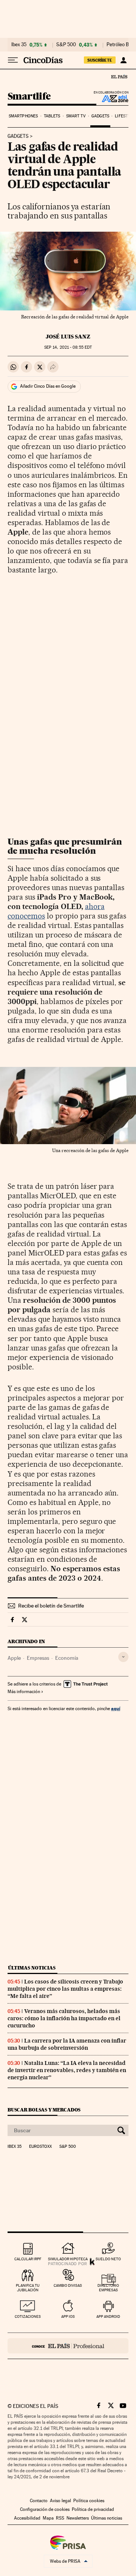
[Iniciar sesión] (123, 60)
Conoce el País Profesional (68, 2346)
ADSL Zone (110, 98)
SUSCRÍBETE (100, 60)
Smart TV (76, 116)
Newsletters (78, 2518)
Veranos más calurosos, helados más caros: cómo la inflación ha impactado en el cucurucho (64, 2018)
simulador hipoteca (68, 2259)
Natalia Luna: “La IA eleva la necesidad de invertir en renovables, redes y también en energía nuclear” (67, 2070)
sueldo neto (108, 2259)
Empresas (38, 1658)
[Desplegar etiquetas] (123, 1657)
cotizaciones (28, 2316)
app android (108, 2316)
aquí (116, 1708)
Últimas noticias (32, 1968)
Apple (14, 1658)
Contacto (39, 2501)
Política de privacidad (93, 2509)
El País (119, 76)
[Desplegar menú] (13, 60)
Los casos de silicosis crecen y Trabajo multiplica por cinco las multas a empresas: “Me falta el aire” (65, 1989)
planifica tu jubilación (28, 2288)
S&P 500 (66, 45)
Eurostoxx (40, 2147)
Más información (24, 1692)
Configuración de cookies (45, 2509)
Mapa (48, 2518)
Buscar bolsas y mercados (44, 2110)
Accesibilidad (27, 2518)
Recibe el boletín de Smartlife (51, 1606)
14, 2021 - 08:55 (68, 347)
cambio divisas (68, 2285)
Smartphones (23, 116)
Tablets (52, 116)
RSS (60, 2518)
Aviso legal (60, 2501)
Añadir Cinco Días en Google (48, 386)
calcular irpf (28, 2259)
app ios (68, 2316)
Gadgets (100, 116)
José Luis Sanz (68, 337)
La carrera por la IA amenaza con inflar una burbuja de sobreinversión (67, 2044)
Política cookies (89, 2501)
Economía (67, 1658)
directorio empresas (108, 2288)
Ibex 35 (19, 45)
